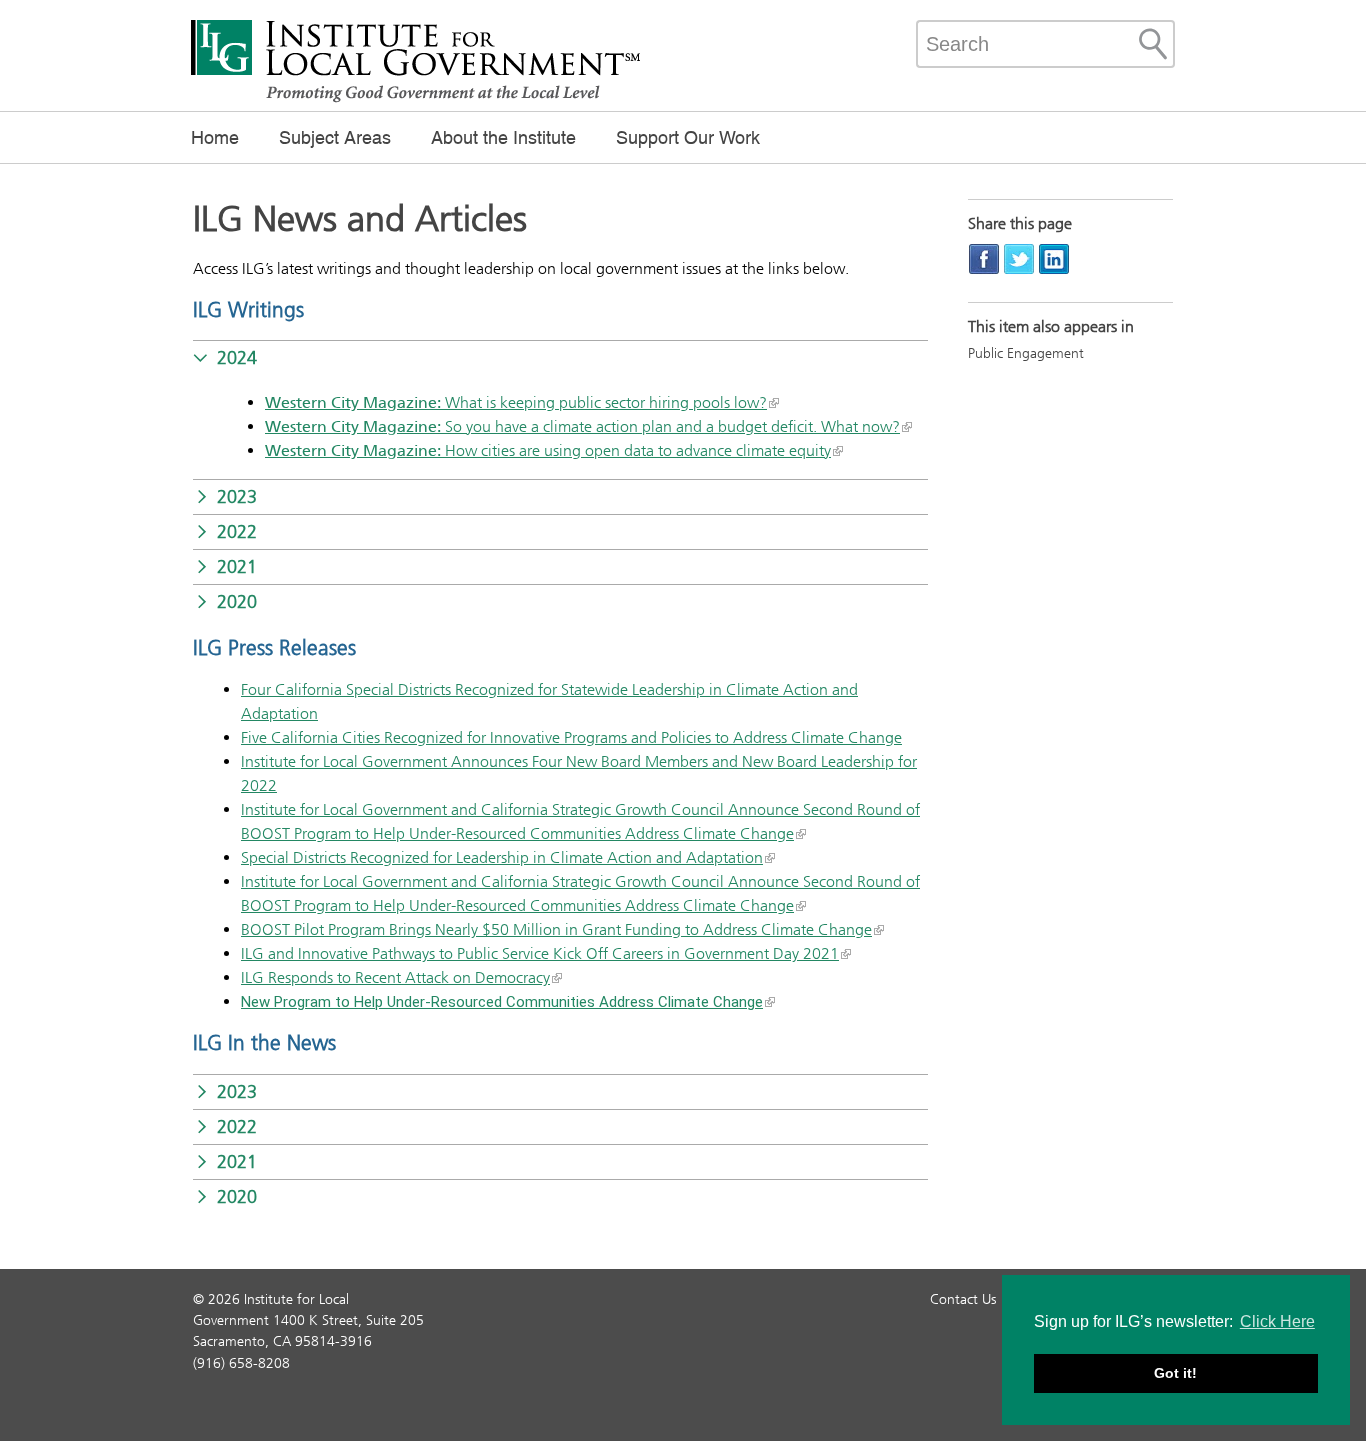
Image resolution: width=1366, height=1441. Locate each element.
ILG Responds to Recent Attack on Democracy (395, 977)
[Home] (416, 100)
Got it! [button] (1175, 1373)
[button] (560, 358)
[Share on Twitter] (1019, 258)
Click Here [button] (1277, 1321)
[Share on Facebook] (984, 258)
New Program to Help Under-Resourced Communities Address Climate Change (502, 1002)
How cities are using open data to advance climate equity (548, 450)
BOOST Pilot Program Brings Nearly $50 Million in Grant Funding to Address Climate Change (556, 929)
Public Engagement (1026, 353)
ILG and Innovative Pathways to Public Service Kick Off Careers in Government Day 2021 (540, 953)
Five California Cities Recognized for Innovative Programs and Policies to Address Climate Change (571, 737)
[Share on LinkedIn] (1054, 258)
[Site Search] (1153, 44)
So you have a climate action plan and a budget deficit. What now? (582, 426)
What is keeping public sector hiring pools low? (516, 402)
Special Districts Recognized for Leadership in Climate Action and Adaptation (502, 857)
